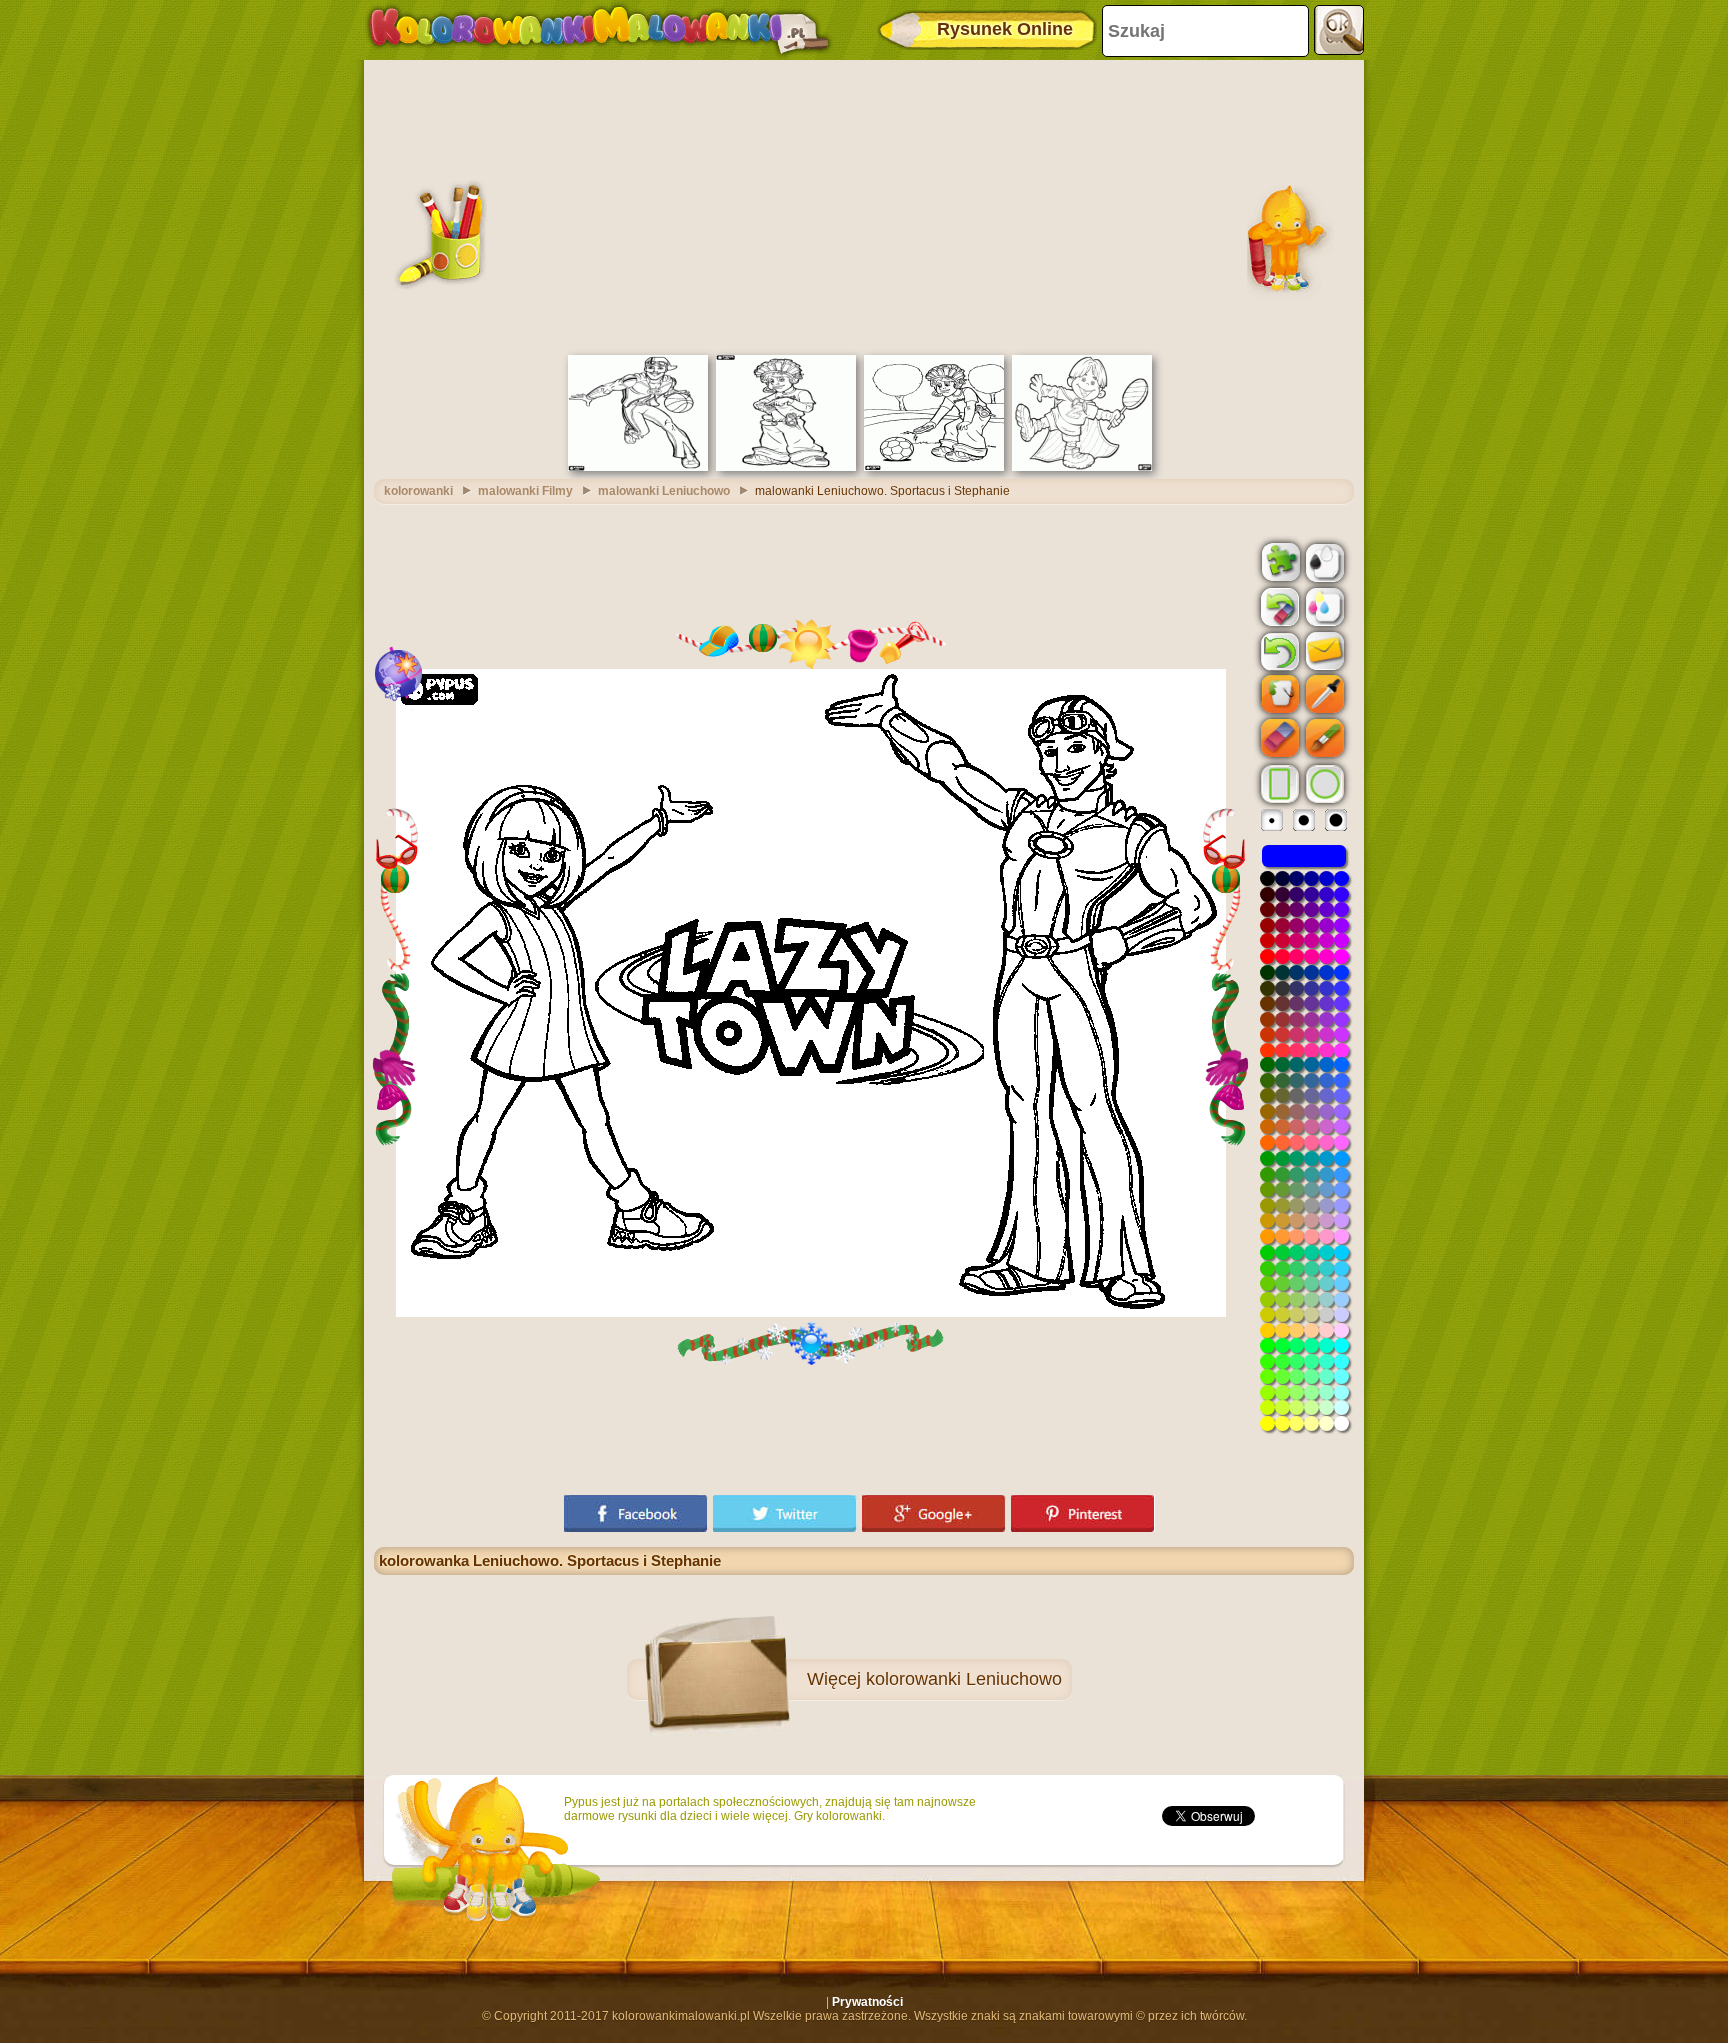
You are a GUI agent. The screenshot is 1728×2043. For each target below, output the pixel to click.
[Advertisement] (864, 205)
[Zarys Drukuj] (1323, 561)
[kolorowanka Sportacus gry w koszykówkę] (638, 467)
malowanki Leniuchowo (664, 491)
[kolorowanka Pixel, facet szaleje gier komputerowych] (786, 467)
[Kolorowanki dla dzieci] (599, 30)
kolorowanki (418, 491)
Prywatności (867, 2002)
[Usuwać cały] (1278, 607)
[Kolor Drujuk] (1323, 606)
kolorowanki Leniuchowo (964, 1679)
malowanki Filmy (525, 491)
